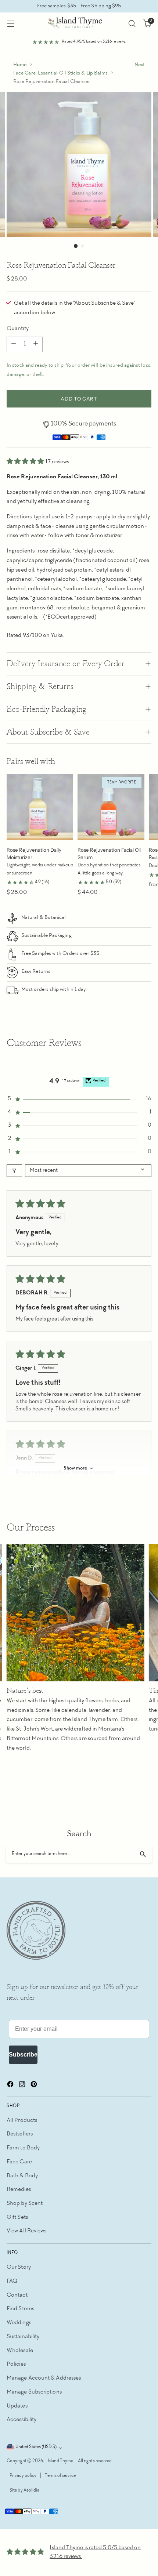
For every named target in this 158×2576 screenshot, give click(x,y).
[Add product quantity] (36, 344)
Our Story (19, 2267)
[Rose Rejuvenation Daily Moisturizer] (40, 807)
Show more (75, 1468)
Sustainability (23, 2337)
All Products (22, 2121)
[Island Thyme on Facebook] (11, 2086)
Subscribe (23, 2055)
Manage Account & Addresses (44, 2378)
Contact (17, 2295)
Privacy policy (23, 2476)
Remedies (19, 2190)
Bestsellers (20, 2134)
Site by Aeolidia (24, 2491)
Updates (17, 2406)
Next (140, 65)
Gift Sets (17, 2218)
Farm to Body (23, 2148)
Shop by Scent (25, 2204)
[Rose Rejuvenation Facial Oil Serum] (111, 807)
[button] (26, 462)
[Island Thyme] (79, 23)
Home (20, 65)
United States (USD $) (36, 2447)
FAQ (12, 2281)
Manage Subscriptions (34, 2392)
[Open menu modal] (10, 24)
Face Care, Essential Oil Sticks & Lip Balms (60, 73)
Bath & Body (22, 2176)
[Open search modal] (132, 24)
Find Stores (20, 2309)
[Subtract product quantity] (14, 344)
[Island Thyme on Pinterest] (35, 2086)
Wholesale (20, 2351)
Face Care (19, 2162)
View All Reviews (26, 2231)
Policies (16, 2364)
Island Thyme (61, 2461)
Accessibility (21, 2420)
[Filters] (14, 1171)
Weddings (19, 2323)
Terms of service (60, 2476)
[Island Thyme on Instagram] (23, 2086)
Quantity (18, 329)
